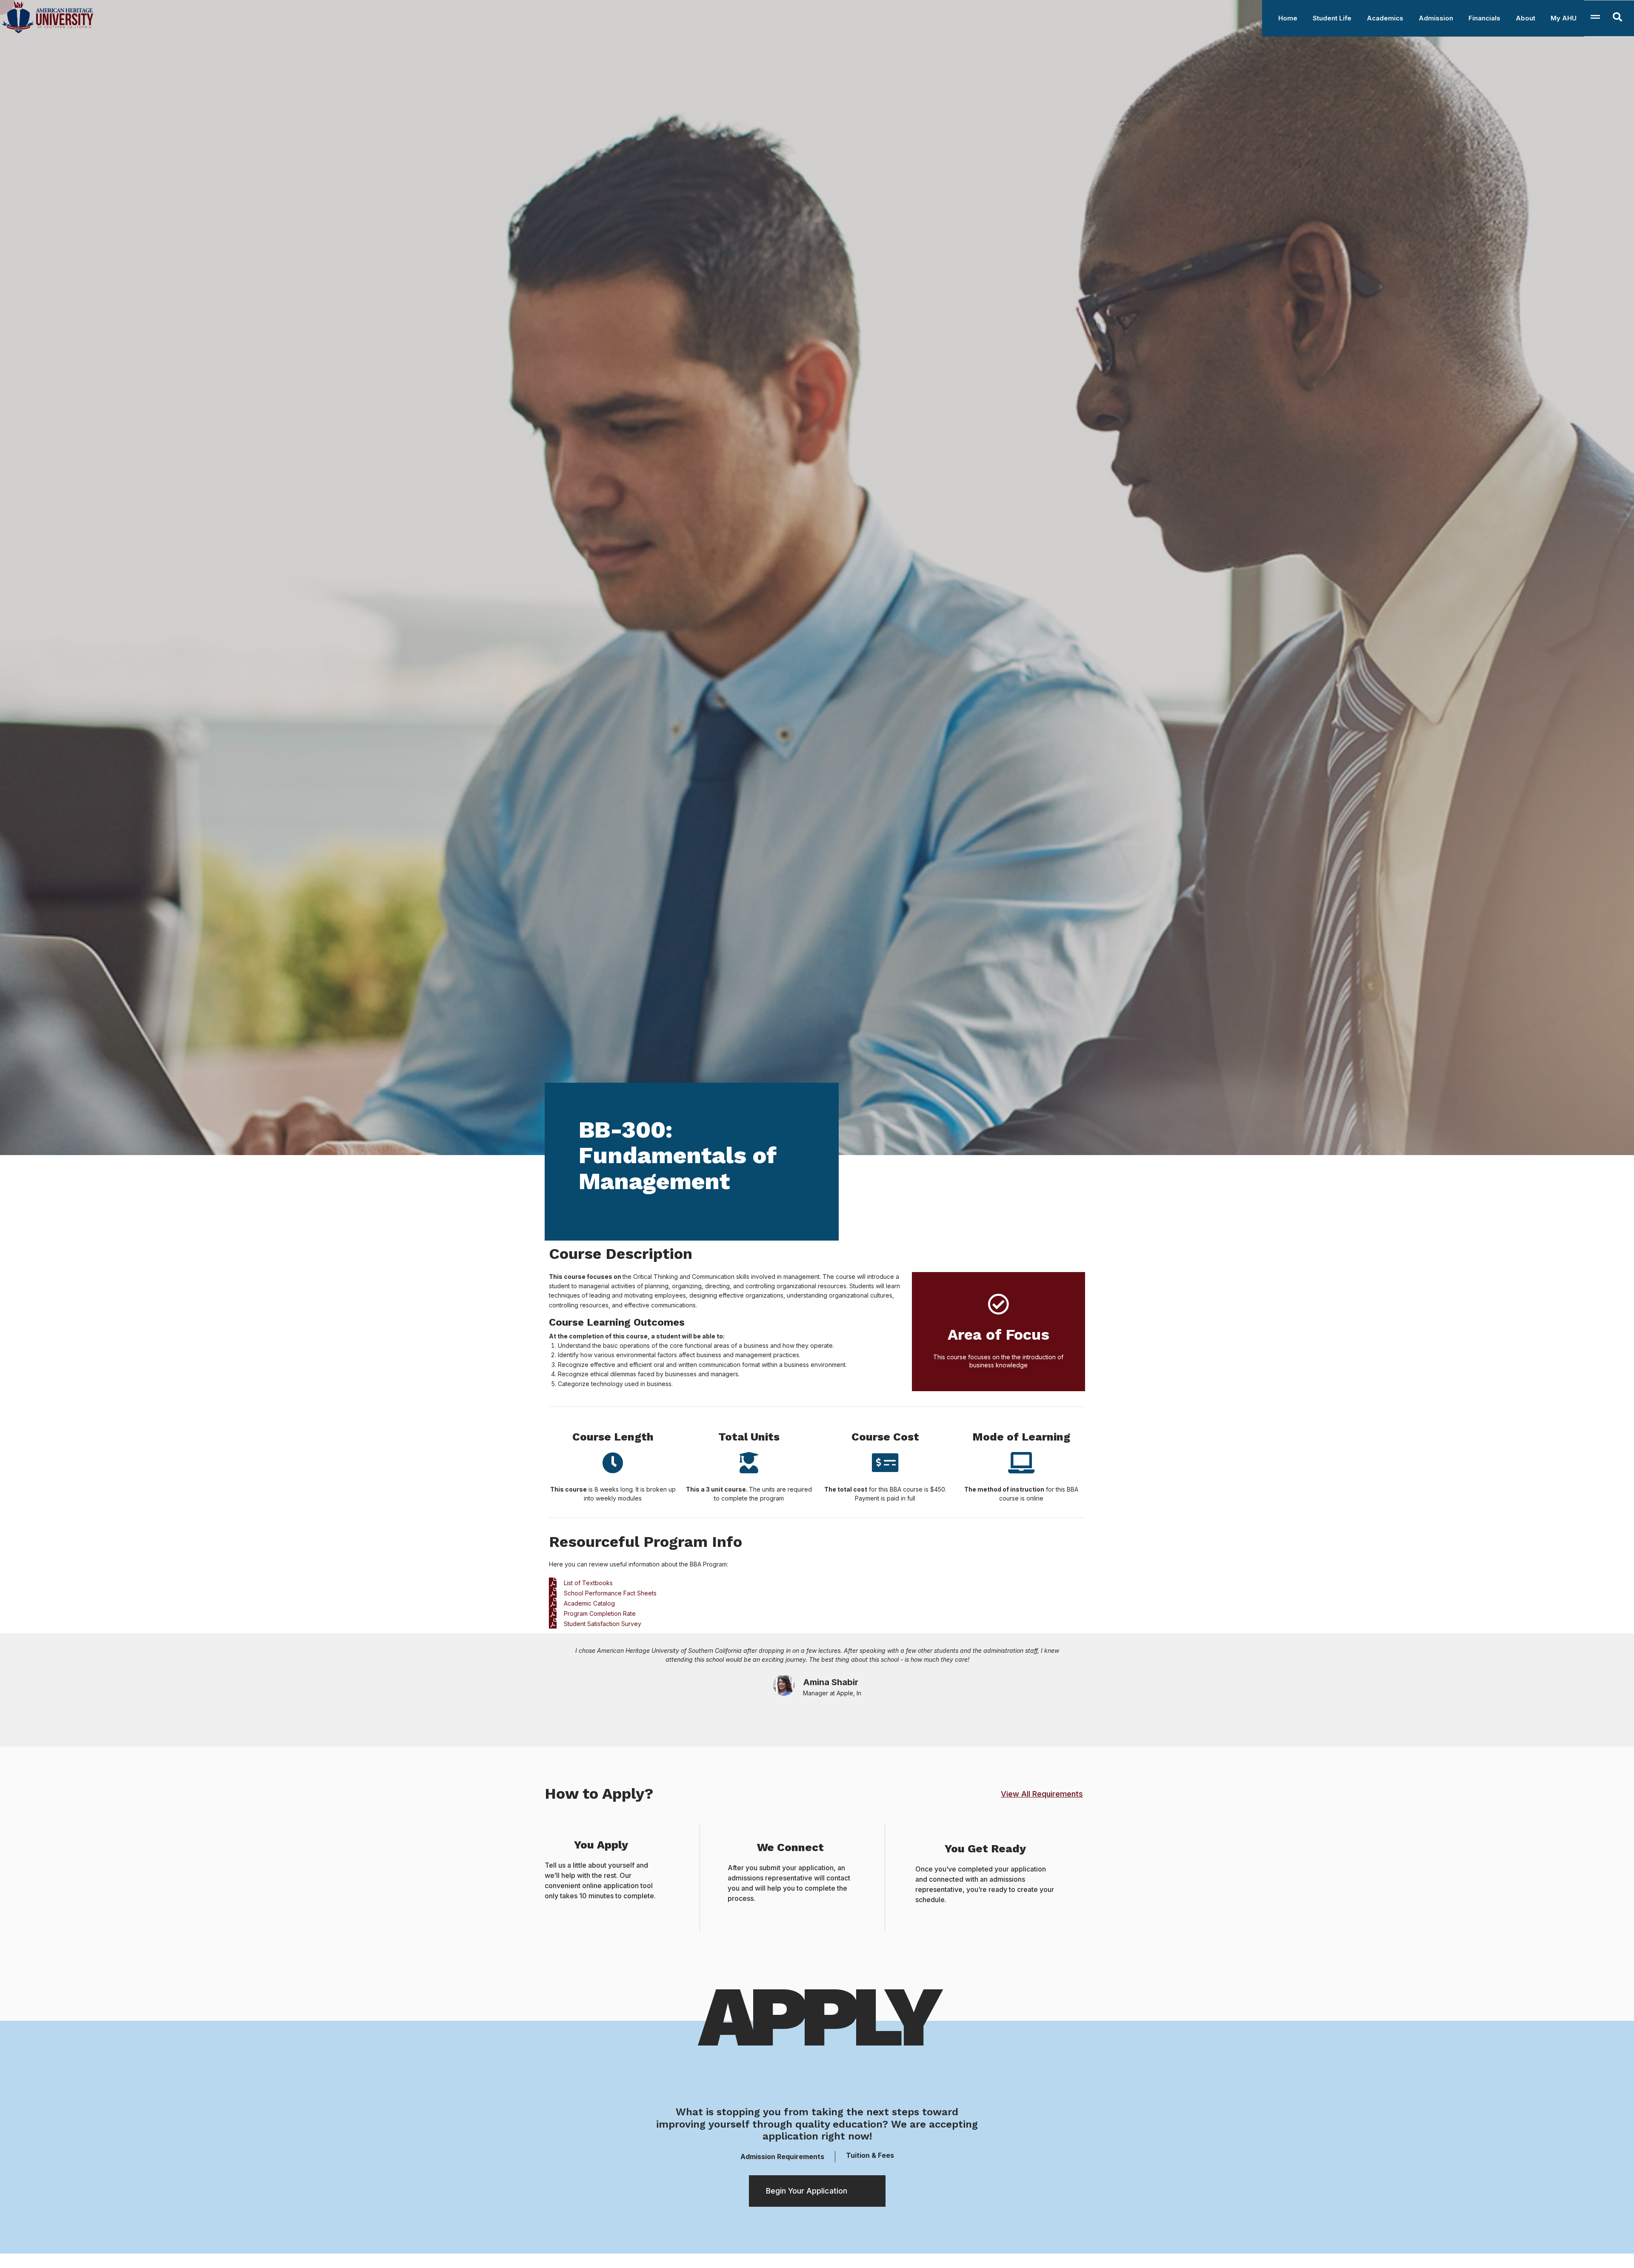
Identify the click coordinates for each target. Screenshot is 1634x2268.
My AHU (1564, 18)
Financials (1484, 18)
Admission (1436, 18)
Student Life (1332, 18)
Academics (1385, 18)
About (1525, 18)
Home (1288, 18)
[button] (557, 1681)
